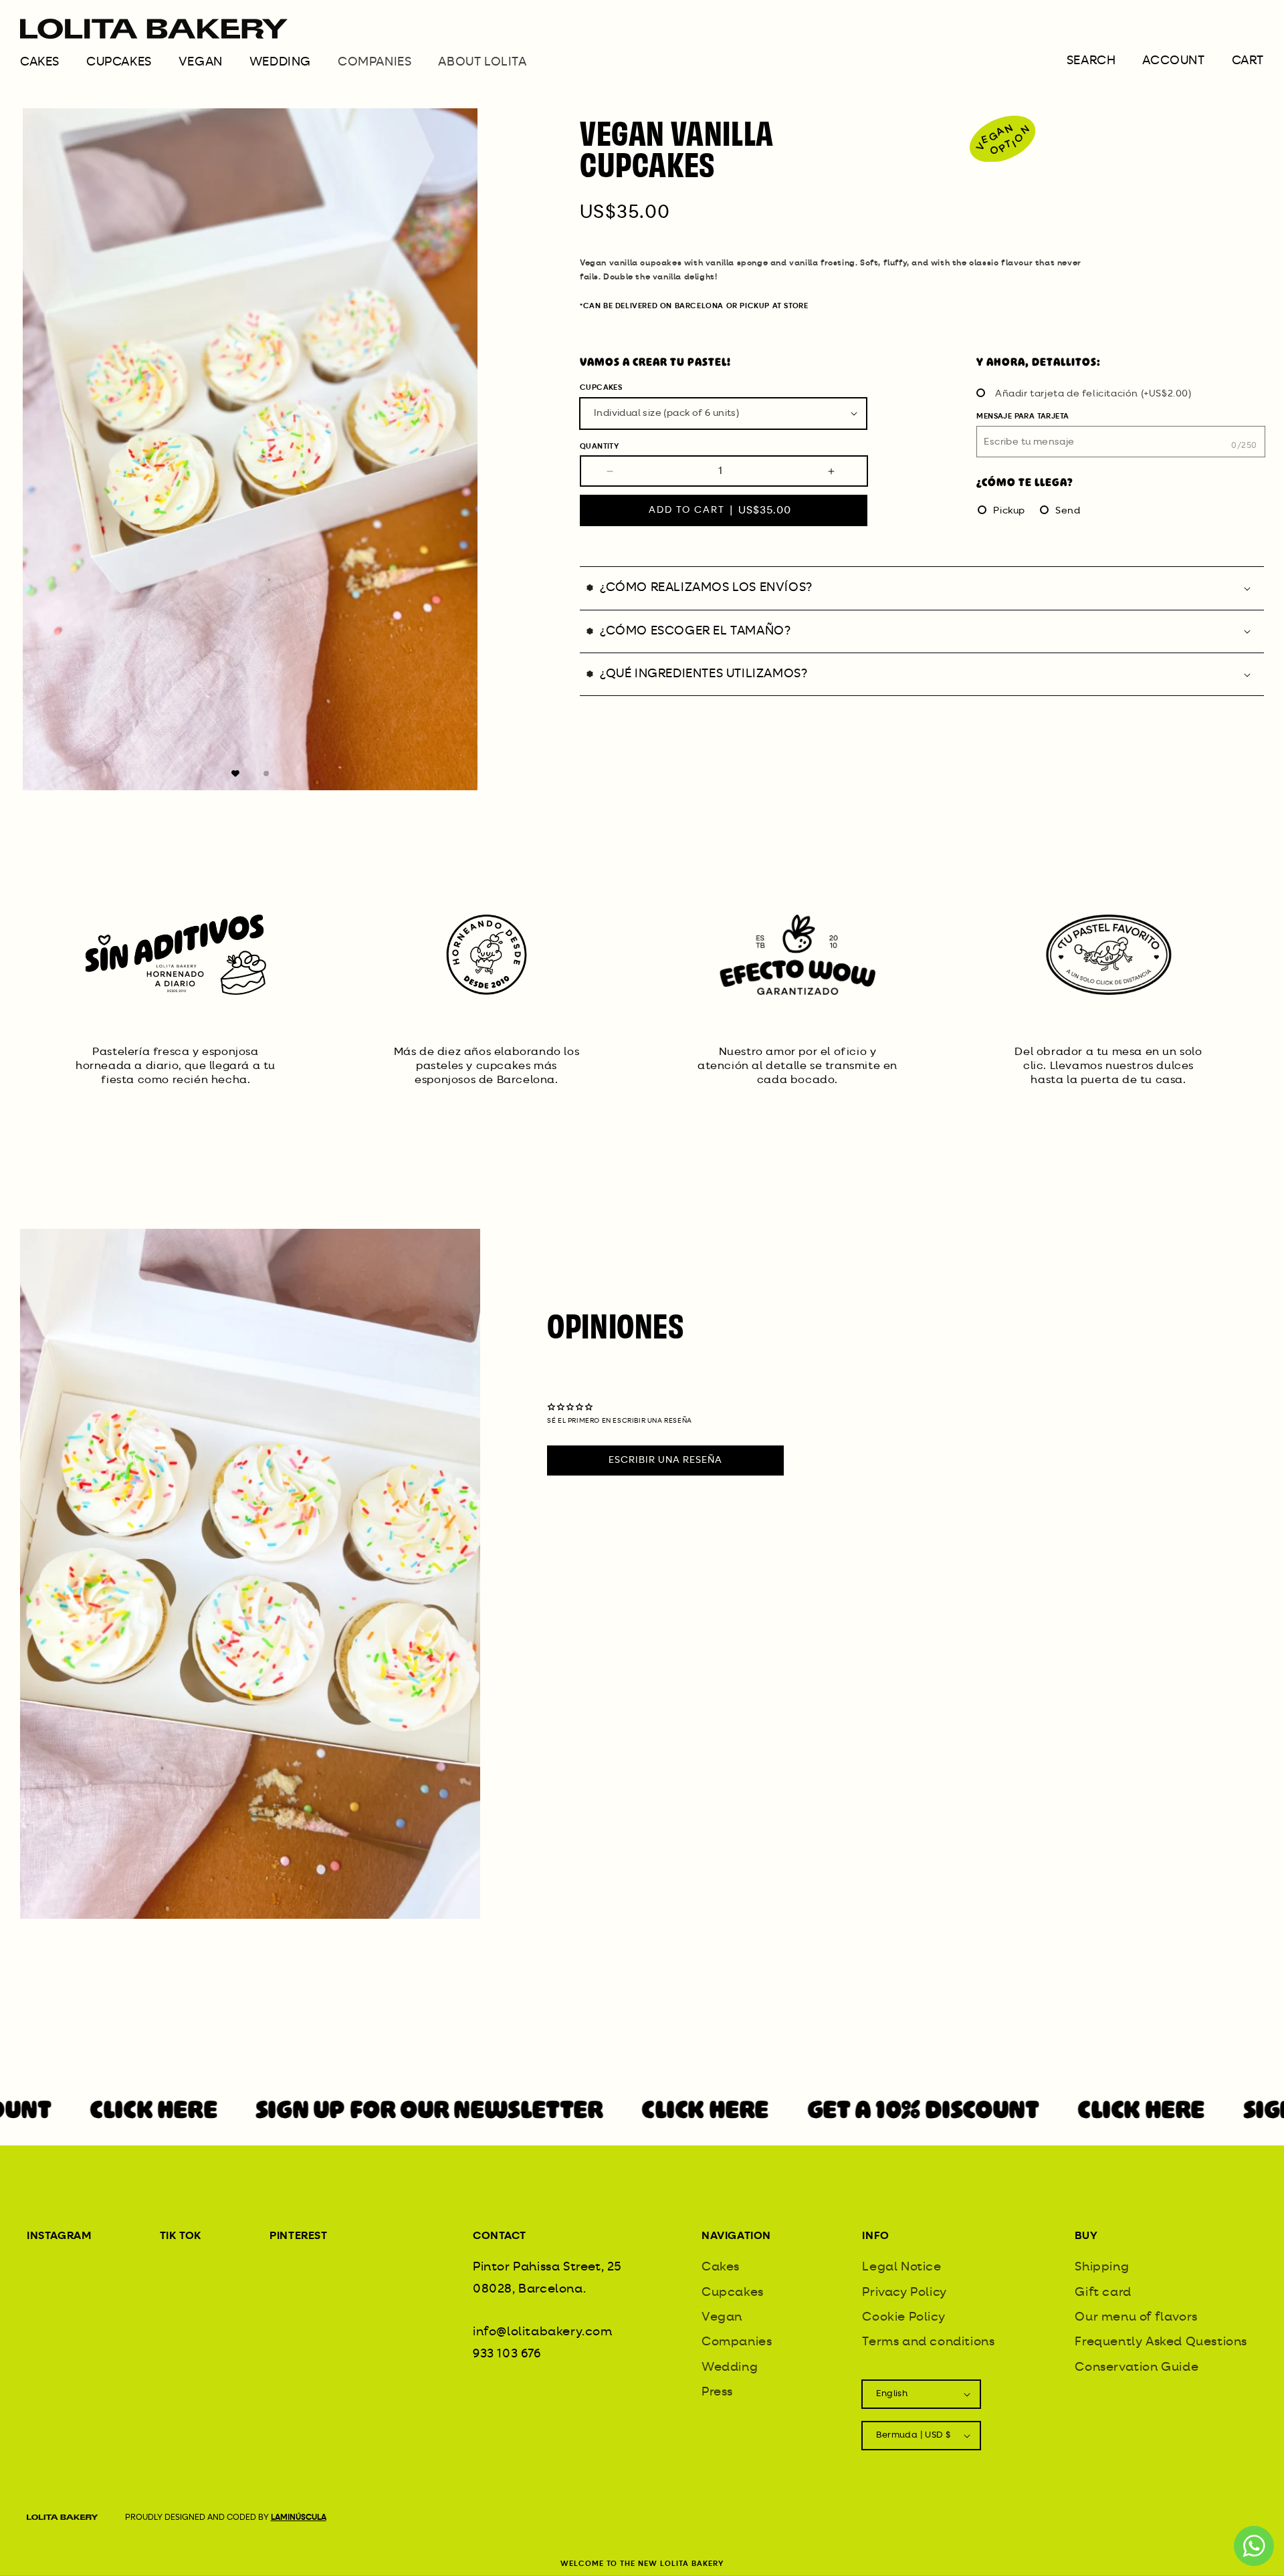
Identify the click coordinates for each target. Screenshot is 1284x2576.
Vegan (201, 62)
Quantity (599, 446)
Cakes (40, 62)
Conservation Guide (1137, 2367)
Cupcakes (119, 62)
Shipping (1102, 2267)
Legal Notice (901, 2267)
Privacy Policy (904, 2293)
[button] (53, 67)
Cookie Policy (903, 2317)
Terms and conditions (928, 2342)
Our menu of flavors (1136, 2317)
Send (1068, 511)
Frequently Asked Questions (1161, 2342)
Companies (737, 2342)
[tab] (235, 774)
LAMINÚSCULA (299, 2518)
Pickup (1009, 511)
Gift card (1103, 2293)
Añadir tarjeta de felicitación (1093, 394)
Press (717, 2392)
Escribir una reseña (665, 1460)
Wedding (280, 62)
